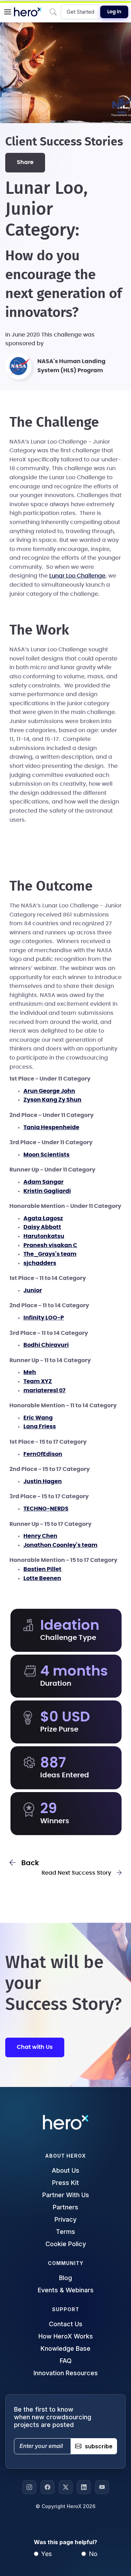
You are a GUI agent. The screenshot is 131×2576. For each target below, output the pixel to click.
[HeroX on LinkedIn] (84, 2487)
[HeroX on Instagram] (29, 2487)
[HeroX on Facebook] (48, 2487)
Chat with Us (35, 2047)
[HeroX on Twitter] (66, 2487)
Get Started (81, 12)
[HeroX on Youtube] (102, 2487)
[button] (8, 12)
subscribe (99, 2446)
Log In (114, 12)
